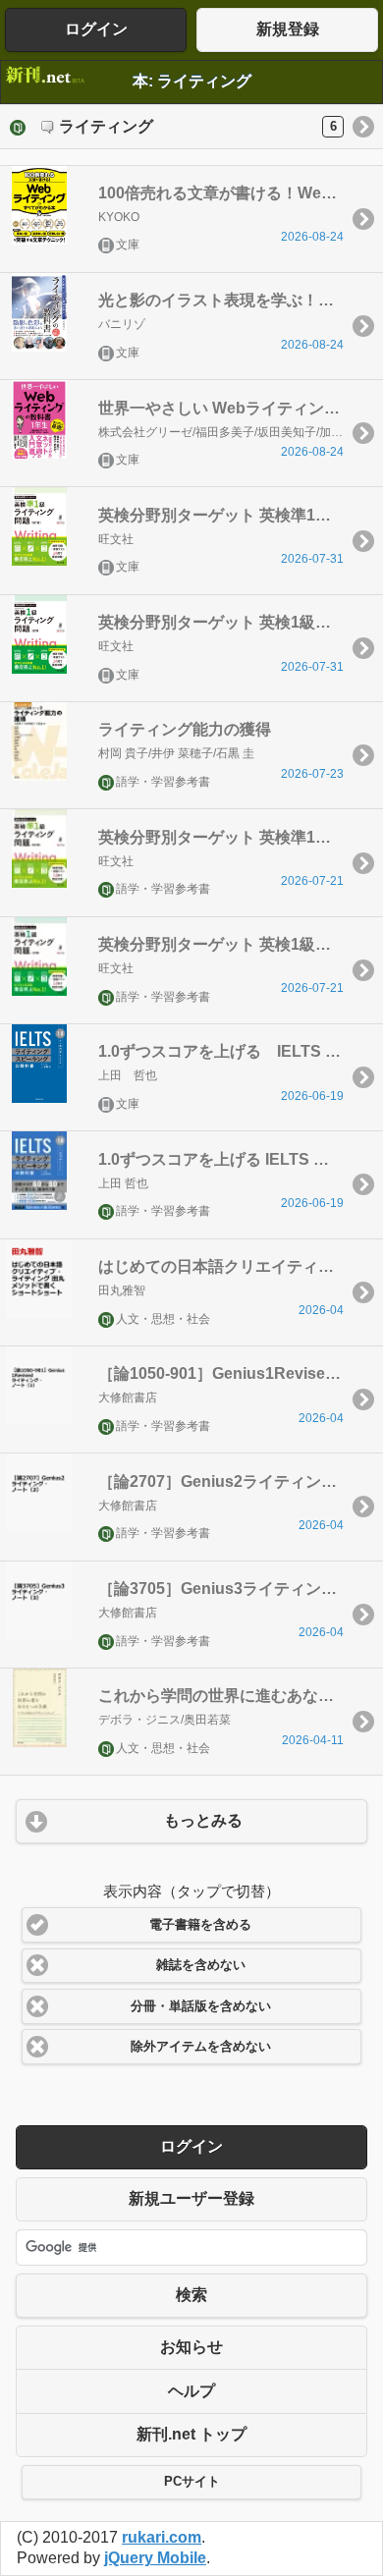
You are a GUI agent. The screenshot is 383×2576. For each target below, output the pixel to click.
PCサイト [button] (192, 2482)
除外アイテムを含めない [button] (201, 2047)
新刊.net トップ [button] (191, 2434)
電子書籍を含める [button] (200, 1925)
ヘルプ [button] (191, 2391)
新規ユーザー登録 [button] (191, 2198)
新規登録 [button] (288, 29)
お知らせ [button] (191, 2347)
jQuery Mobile (155, 2558)
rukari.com (162, 2537)
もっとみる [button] (203, 1820)
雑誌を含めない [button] (201, 1965)
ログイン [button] (96, 29)
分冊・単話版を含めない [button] (201, 2006)
